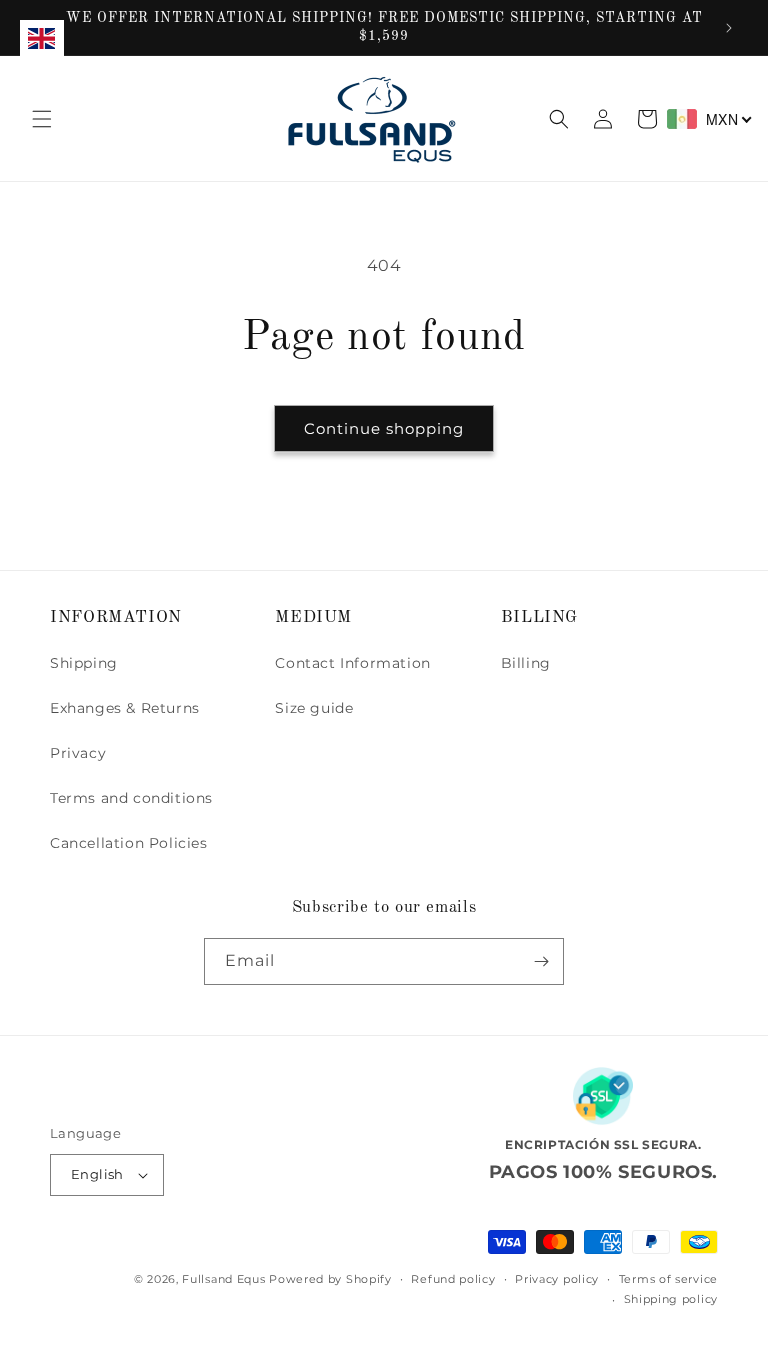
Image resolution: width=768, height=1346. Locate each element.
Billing (526, 663)
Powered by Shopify (330, 1279)
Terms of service (668, 1279)
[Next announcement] (729, 28)
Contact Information (352, 663)
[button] (42, 119)
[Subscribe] (541, 961)
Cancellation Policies (129, 843)
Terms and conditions (131, 798)
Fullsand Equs (223, 1279)
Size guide (314, 708)
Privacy (78, 753)
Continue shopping (384, 428)
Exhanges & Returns (125, 708)
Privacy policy (557, 1279)
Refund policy (453, 1279)
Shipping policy (671, 1299)
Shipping (84, 663)
